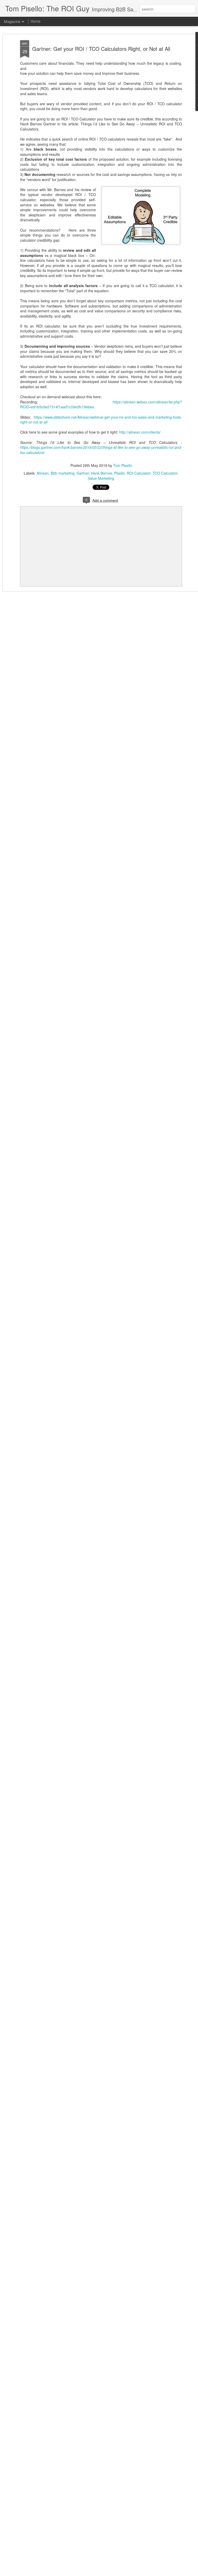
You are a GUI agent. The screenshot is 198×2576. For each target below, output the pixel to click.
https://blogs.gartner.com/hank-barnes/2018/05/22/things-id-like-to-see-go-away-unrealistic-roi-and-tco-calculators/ (101, 450)
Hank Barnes (102, 473)
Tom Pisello (123, 465)
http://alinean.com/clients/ (140, 432)
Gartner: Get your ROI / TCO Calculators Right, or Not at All (101, 49)
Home (36, 21)
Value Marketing (101, 478)
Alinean (43, 473)
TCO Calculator (165, 473)
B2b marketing (63, 473)
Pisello (119, 473)
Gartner (83, 473)
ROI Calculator (139, 473)
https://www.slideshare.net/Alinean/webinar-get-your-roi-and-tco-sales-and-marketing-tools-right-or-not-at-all (101, 420)
